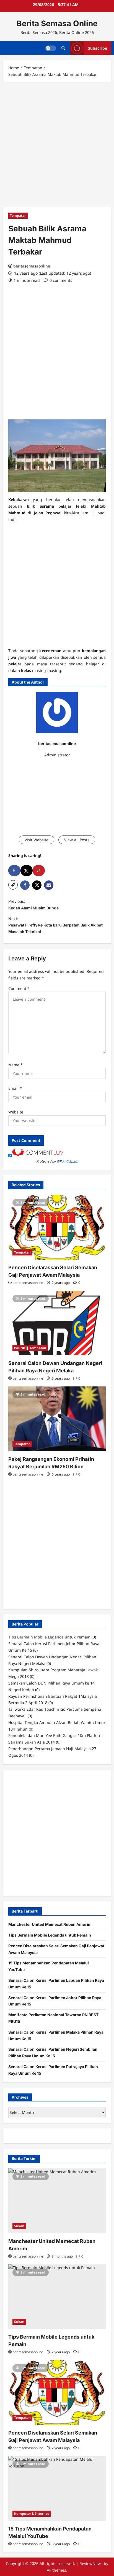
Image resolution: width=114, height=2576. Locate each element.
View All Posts (77, 840)
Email (15, 1088)
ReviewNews (91, 2563)
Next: (55, 925)
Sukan (19, 2226)
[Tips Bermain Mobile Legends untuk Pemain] (57, 2297)
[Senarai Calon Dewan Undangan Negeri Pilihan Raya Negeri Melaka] (57, 1323)
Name (15, 1065)
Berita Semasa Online (57, 23)
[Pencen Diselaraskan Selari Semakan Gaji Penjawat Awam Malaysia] (57, 1227)
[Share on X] (27, 871)
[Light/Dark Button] (51, 48)
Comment (19, 988)
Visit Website (37, 840)
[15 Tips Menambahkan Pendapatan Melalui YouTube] (57, 2488)
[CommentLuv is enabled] (38, 1155)
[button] (13, 885)
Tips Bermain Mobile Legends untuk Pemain (50, 1935)
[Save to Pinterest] (39, 871)
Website (16, 1112)
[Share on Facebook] (14, 871)
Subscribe (97, 48)
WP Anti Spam (67, 1161)
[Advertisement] (57, 146)
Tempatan (18, 215)
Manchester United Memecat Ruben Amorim (50, 1924)
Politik (20, 1348)
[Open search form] (63, 48)
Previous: (33, 905)
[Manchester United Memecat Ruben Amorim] (57, 2201)
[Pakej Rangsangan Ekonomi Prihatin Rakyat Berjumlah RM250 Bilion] (57, 1419)
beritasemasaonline (32, 266)
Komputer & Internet (32, 2514)
